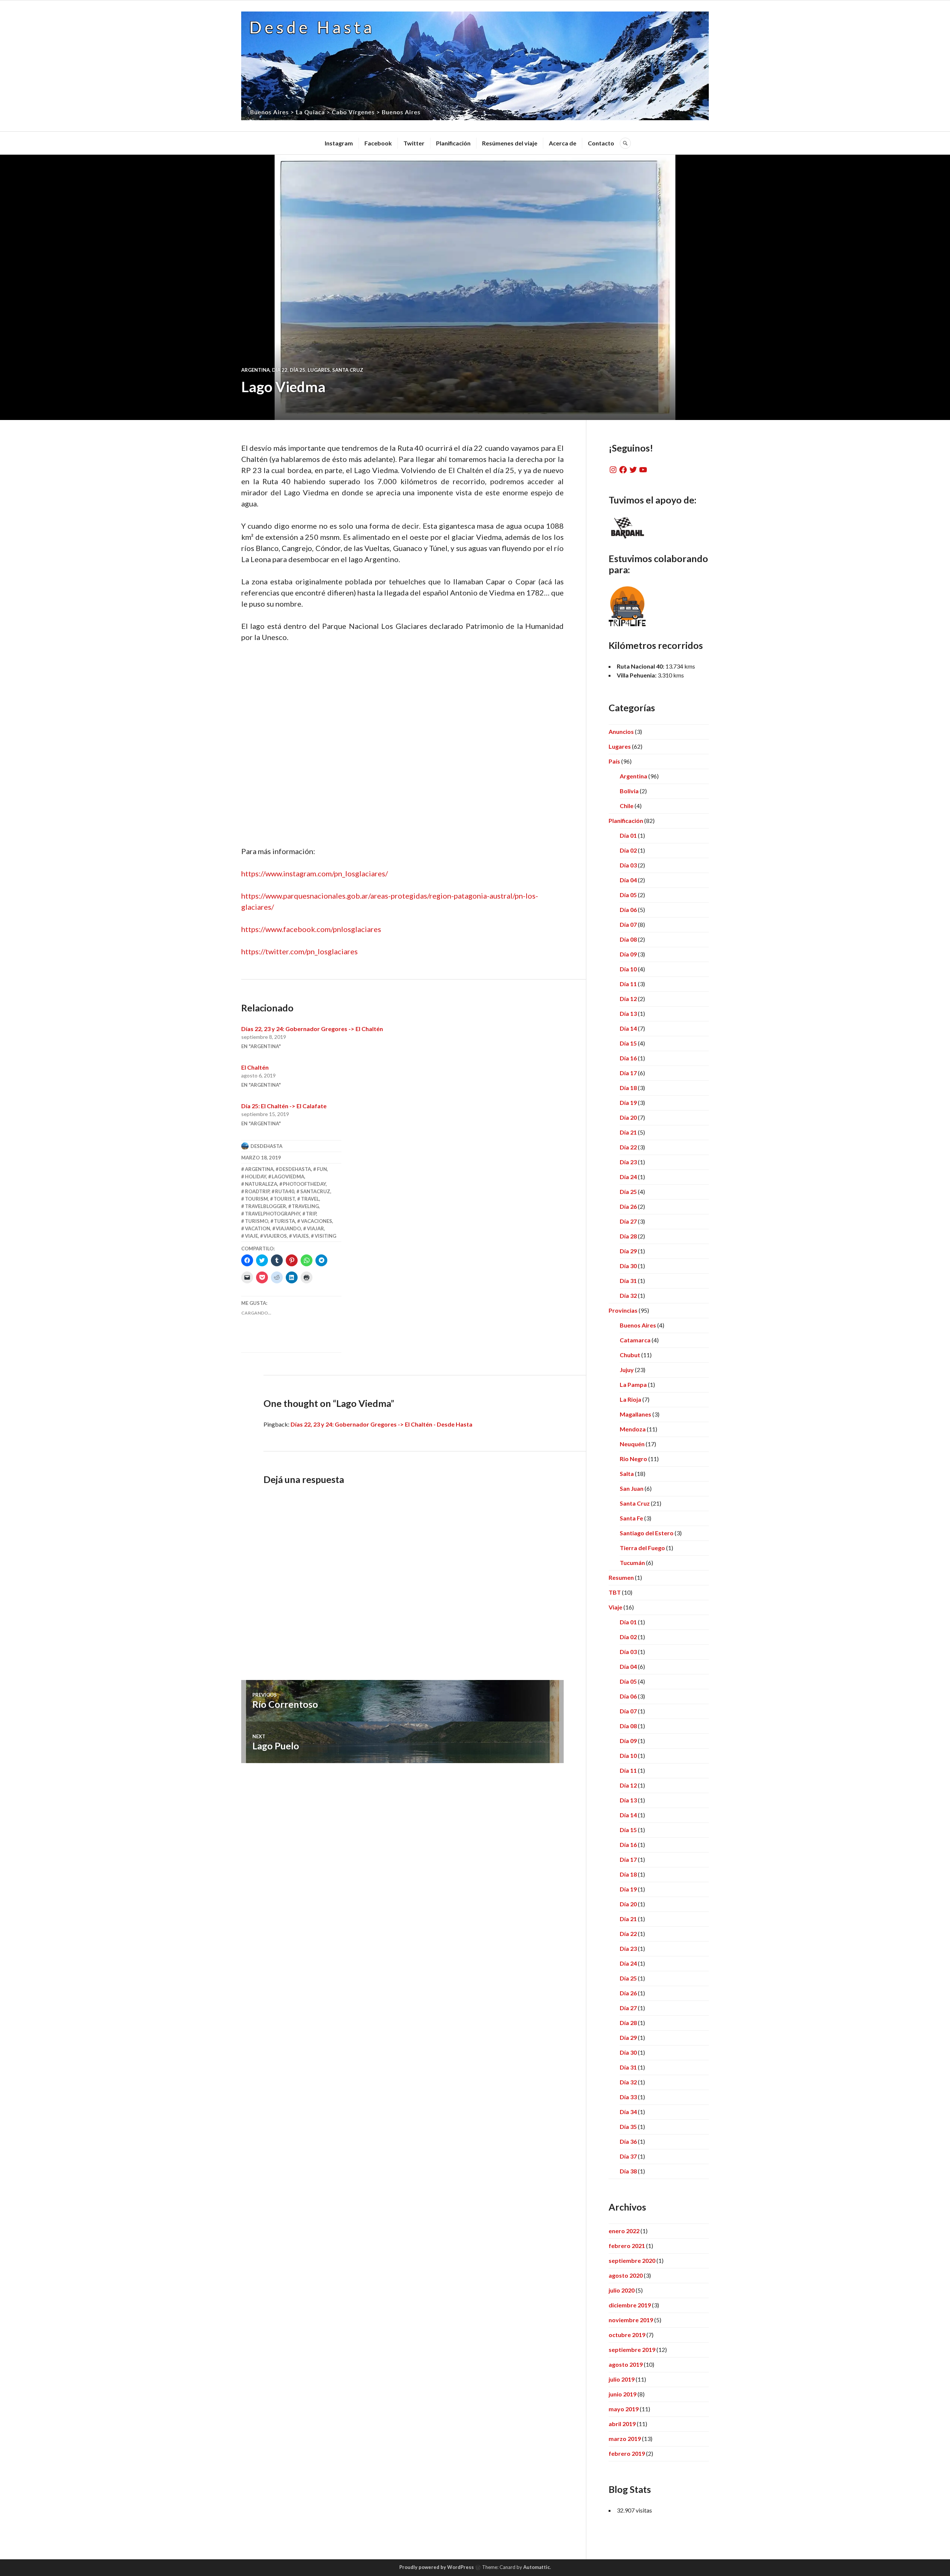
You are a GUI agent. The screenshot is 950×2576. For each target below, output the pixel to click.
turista (284, 1221)
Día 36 (628, 2141)
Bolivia (629, 791)
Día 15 (628, 1043)
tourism (256, 1199)
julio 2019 (622, 2379)
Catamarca (635, 1340)
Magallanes (635, 1414)
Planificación (453, 143)
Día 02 (628, 850)
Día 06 (628, 910)
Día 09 (628, 954)
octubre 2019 (627, 2335)
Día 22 (280, 370)
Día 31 (628, 1281)
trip (311, 1214)
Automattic (537, 2567)
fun (322, 1169)
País (614, 761)
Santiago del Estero (647, 1533)
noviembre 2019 (631, 2320)
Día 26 (628, 1206)
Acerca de (563, 143)
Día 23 (628, 1162)
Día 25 (298, 370)
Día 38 (628, 2171)
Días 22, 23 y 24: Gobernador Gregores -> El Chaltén (312, 1029)
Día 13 (628, 1013)
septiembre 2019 (632, 2349)
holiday (255, 1177)
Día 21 (628, 1132)
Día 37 (628, 2156)
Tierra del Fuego (642, 1548)
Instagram (339, 143)
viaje (251, 1236)
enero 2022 (624, 2231)
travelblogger (266, 1206)
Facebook (378, 143)
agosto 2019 (626, 2364)
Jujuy (627, 1370)
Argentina (255, 370)
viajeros (275, 1236)
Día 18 (628, 1088)
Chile (627, 806)
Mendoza (633, 1429)
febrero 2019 (627, 2453)
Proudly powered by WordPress (437, 2567)
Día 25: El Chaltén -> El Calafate (284, 1106)
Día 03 (628, 865)
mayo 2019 (624, 2409)
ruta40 (285, 1191)
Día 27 (628, 1221)
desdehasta (266, 1146)
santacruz (315, 1191)
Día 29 (628, 1251)
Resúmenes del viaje (510, 143)
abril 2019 (622, 2424)
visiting (325, 1236)
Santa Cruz (348, 370)
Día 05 (628, 895)
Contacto (601, 143)
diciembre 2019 (630, 2305)
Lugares (319, 370)
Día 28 (628, 1236)
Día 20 (628, 1117)
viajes (301, 1236)
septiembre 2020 (632, 2260)
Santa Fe (631, 1518)
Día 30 (628, 1266)
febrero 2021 (627, 2246)
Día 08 (628, 939)
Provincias (623, 1310)
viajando (288, 1228)
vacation (258, 1228)
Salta (627, 1474)
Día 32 (628, 1295)
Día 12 (628, 999)
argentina (259, 1169)
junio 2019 (623, 2394)
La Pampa (633, 1384)
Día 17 (628, 1073)
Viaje (615, 1607)
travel (310, 1199)
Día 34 (628, 2112)
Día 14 (628, 1028)
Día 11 (628, 984)
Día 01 (628, 835)
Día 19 (628, 1102)
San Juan (632, 1488)
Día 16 (628, 1058)
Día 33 (628, 2097)
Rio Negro (633, 1459)
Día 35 (628, 2127)
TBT (615, 1592)
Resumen (621, 1577)
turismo (257, 1221)
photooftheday (304, 1184)
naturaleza (261, 1184)
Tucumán (632, 1563)
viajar (315, 1228)
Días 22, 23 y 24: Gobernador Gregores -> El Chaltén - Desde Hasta (381, 1424)
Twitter (414, 143)
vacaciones (317, 1221)
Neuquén (632, 1444)
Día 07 (628, 924)
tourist (284, 1199)
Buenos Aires (638, 1325)
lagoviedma (288, 1177)
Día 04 (628, 880)
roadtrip (257, 1191)
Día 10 (628, 969)
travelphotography (273, 1214)
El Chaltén (255, 1067)
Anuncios (621, 731)
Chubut (630, 1355)
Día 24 (628, 1177)
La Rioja (630, 1399)
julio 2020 (622, 2290)
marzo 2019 (625, 2439)
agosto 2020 (626, 2275)
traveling (305, 1206)
